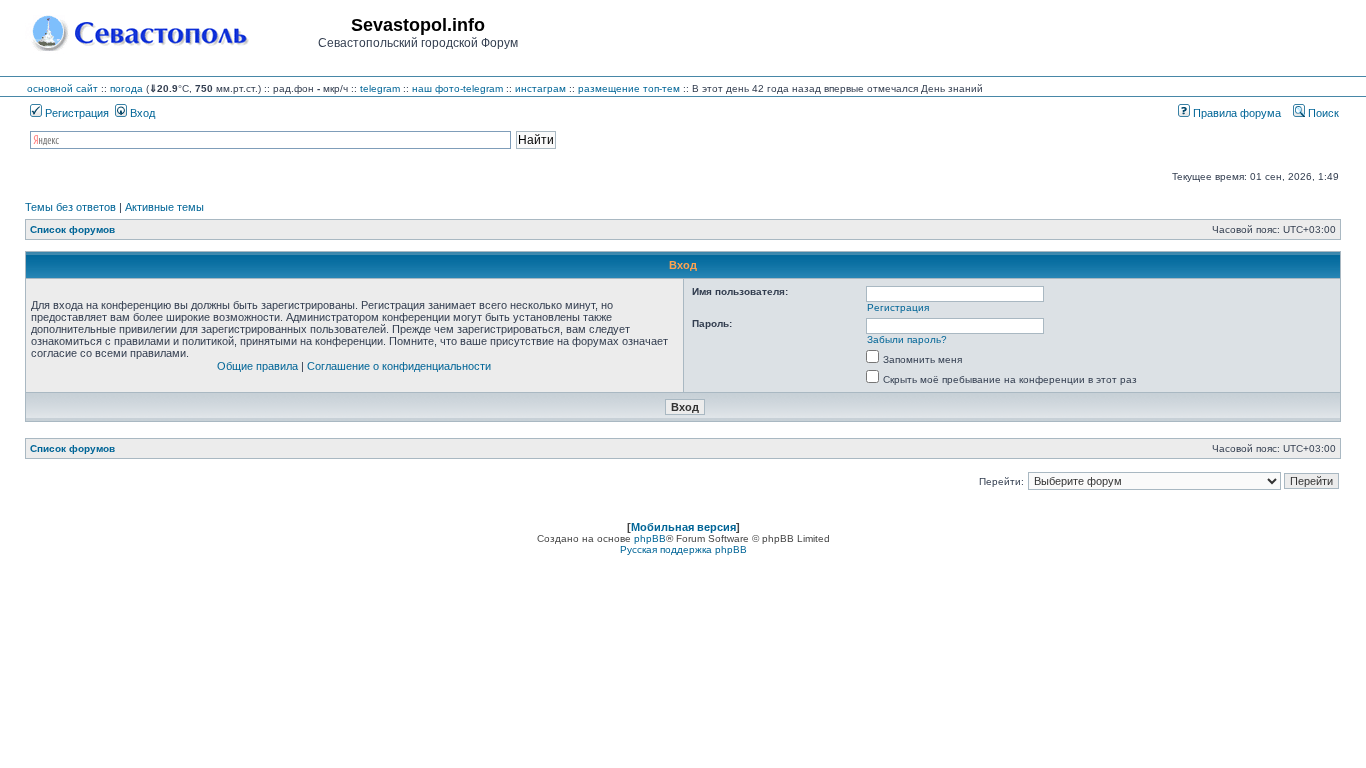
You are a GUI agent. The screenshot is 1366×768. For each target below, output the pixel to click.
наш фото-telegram (457, 88)
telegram (380, 88)
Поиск (1322, 113)
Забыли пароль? (907, 339)
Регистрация (75, 113)
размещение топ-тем (629, 88)
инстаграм (540, 88)
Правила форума (1235, 113)
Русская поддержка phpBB (683, 549)
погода (126, 88)
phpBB (650, 538)
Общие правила (257, 366)
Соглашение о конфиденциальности (399, 366)
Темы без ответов (70, 207)
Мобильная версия (683, 527)
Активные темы (164, 207)
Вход (141, 113)
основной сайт (62, 88)
